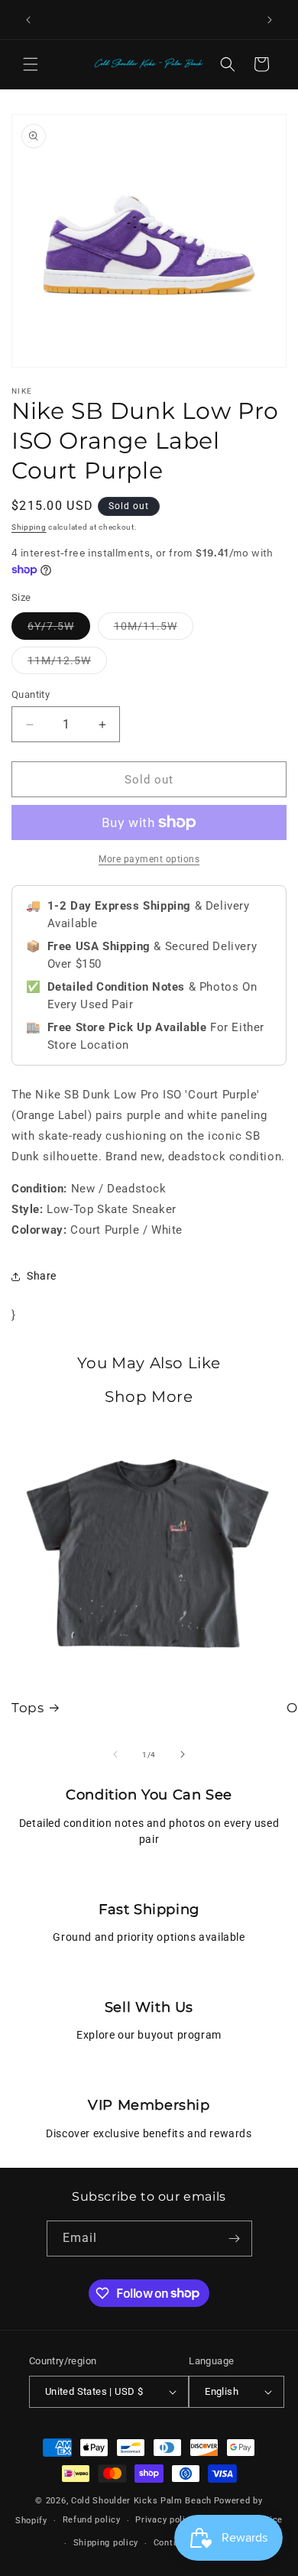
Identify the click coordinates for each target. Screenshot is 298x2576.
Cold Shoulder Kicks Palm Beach (141, 2501)
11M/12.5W (67, 664)
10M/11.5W (154, 629)
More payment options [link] (149, 859)
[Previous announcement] (28, 20)
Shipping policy (106, 2543)
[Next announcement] (270, 20)
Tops (28, 1708)
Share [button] (42, 1276)
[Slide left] (115, 1754)
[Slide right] (183, 1754)
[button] (31, 64)
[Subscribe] (235, 2239)
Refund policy (92, 2520)
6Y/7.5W (59, 629)
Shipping (29, 527)
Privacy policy (165, 2520)
